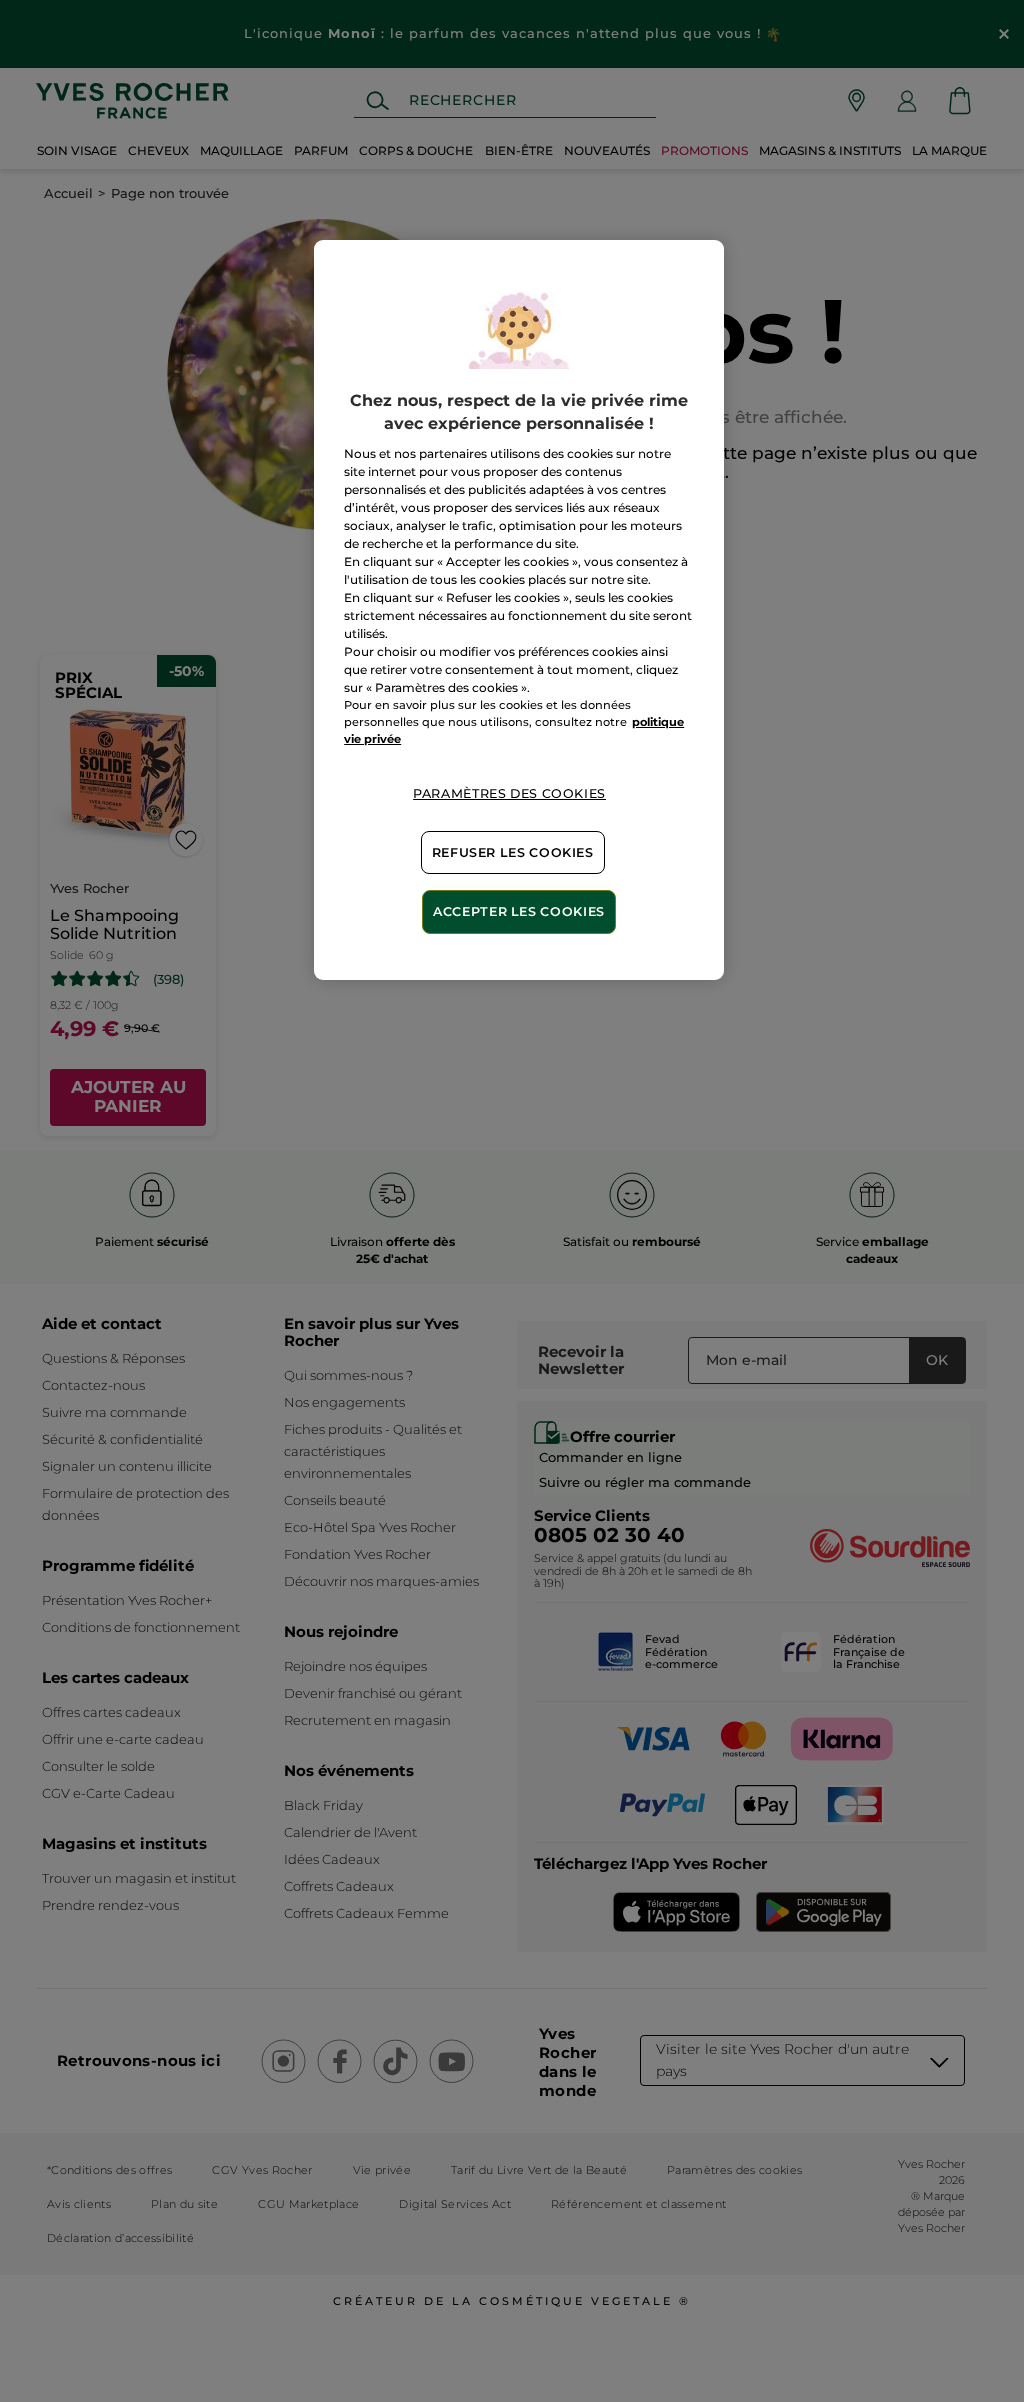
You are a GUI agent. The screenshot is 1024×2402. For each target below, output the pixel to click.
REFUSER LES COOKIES (513, 852)
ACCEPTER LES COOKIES (519, 911)
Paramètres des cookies (509, 793)
